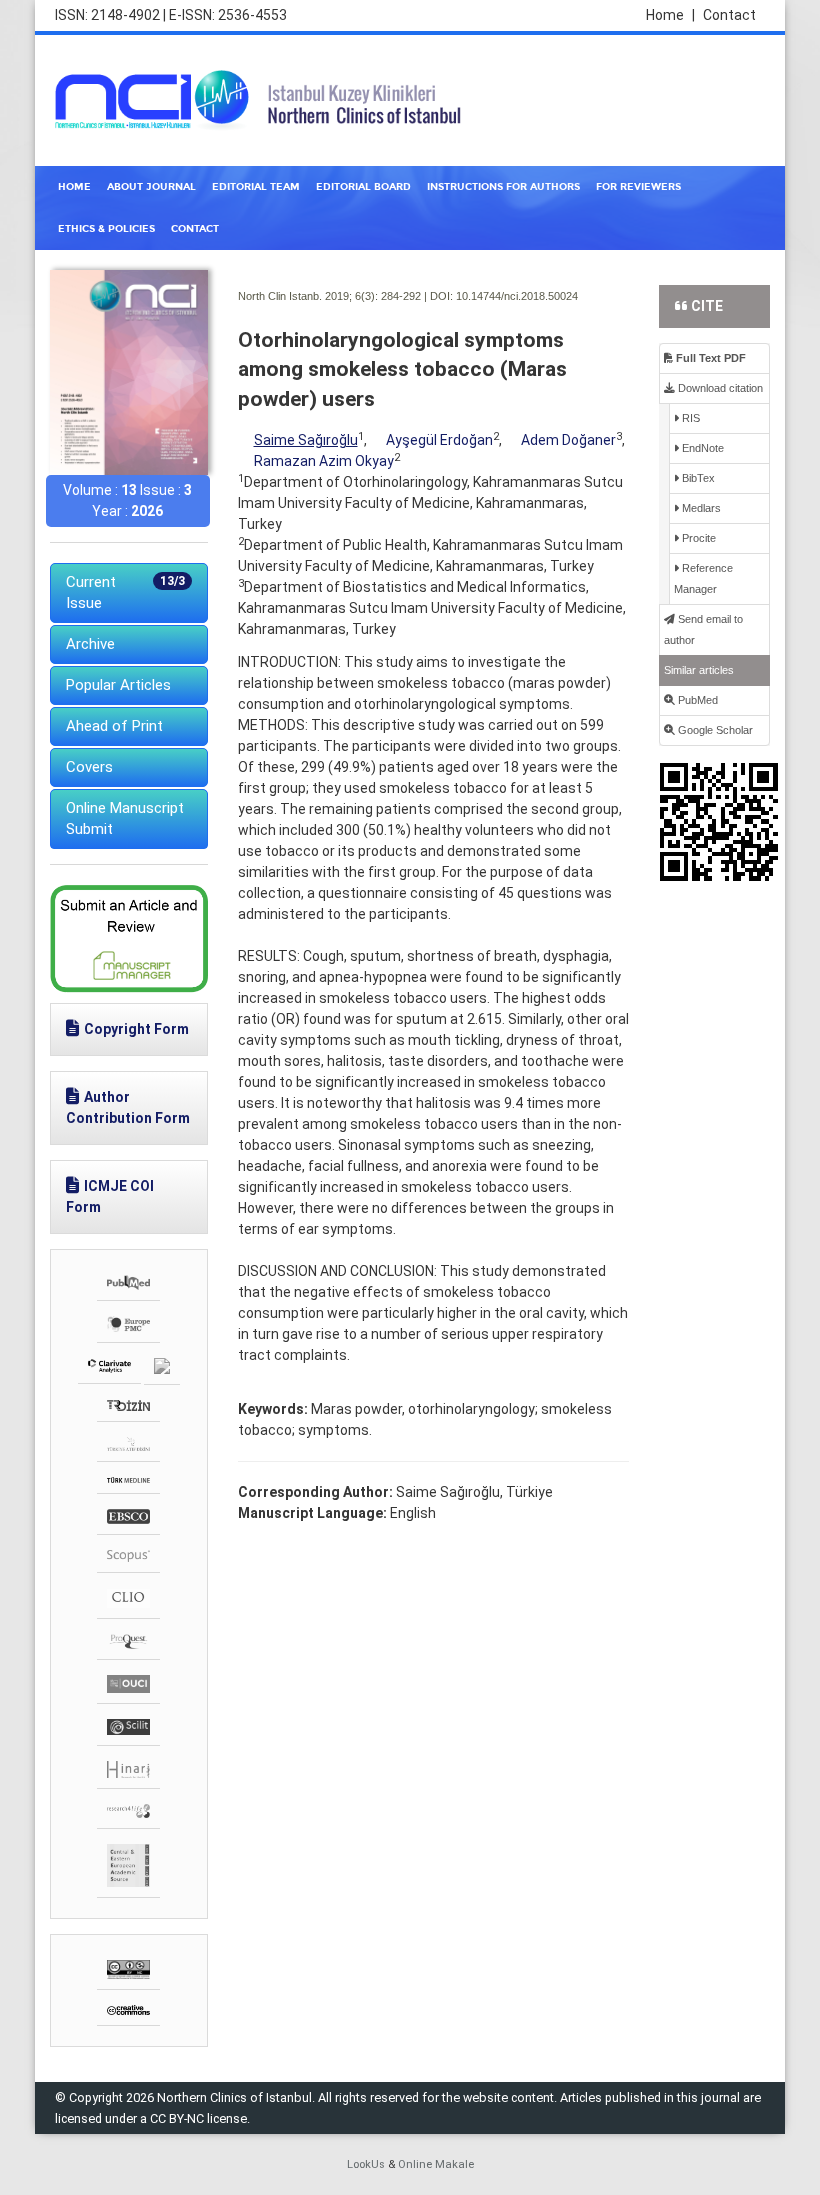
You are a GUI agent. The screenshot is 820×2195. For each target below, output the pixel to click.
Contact (729, 15)
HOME (74, 187)
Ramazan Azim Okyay (324, 461)
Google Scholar (714, 730)
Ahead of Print (114, 726)
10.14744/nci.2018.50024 (517, 296)
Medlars (700, 508)
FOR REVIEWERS (638, 187)
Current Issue (125, 592)
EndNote (701, 448)
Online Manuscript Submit (125, 818)
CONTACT (195, 229)
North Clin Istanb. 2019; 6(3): (308, 296)
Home (670, 15)
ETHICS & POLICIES (106, 229)
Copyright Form (136, 1029)
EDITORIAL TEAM (256, 187)
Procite (697, 538)
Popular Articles (118, 685)
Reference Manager (703, 578)
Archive (90, 644)
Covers (89, 767)
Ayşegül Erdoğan (439, 440)
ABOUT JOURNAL (151, 187)
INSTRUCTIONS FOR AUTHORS (503, 187)
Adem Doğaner (568, 440)
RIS (689, 418)
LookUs (366, 2164)
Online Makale (436, 2164)
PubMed (696, 700)
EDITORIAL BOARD (363, 187)
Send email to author (703, 629)
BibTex (697, 478)
